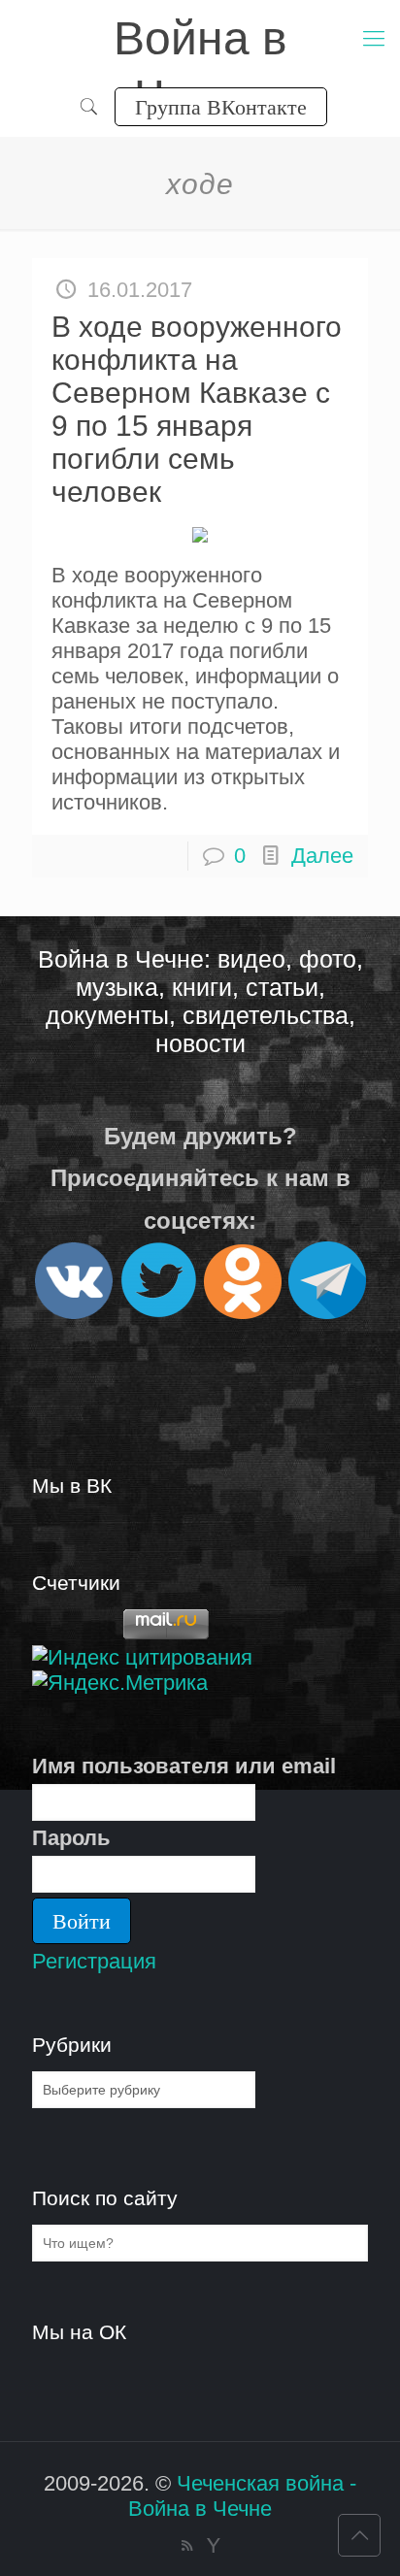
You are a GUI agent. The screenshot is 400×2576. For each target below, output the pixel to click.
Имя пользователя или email (184, 1766)
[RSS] (187, 2545)
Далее (322, 856)
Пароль (71, 1838)
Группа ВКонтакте (221, 106)
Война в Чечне (200, 40)
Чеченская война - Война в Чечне (242, 2496)
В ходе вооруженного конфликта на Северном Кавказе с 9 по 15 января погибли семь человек (197, 409)
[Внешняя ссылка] (74, 1311)
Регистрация (94, 1961)
